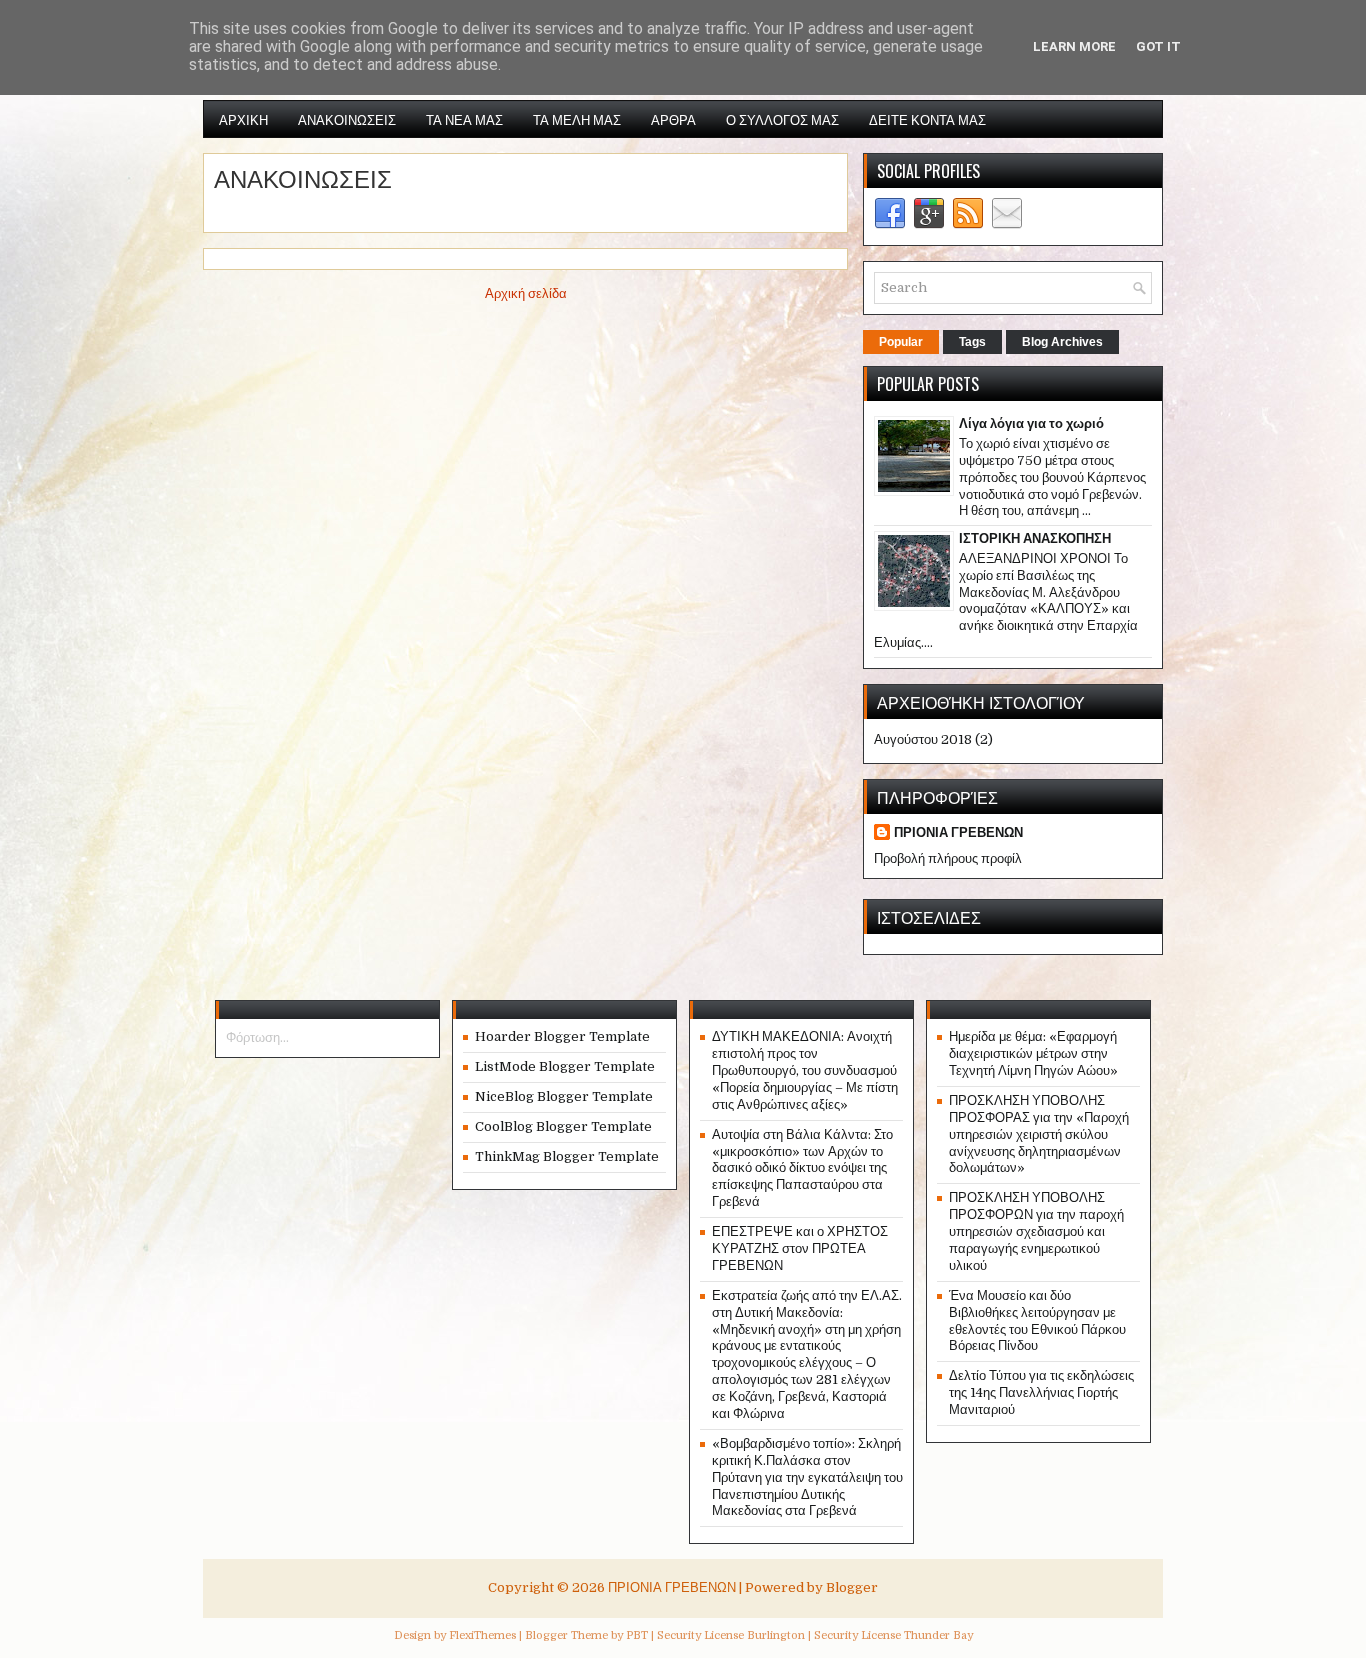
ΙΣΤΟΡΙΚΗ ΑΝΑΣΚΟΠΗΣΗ (1035, 538)
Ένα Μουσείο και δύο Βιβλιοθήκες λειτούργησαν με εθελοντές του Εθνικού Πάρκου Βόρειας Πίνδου (1037, 1321)
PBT (637, 1635)
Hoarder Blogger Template (562, 1036)
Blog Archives (1062, 342)
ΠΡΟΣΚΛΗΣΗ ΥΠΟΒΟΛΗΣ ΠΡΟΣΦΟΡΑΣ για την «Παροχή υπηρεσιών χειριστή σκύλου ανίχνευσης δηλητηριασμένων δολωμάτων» (1039, 1134)
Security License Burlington (731, 1635)
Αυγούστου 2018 (923, 739)
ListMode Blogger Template (565, 1066)
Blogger (852, 1587)
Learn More (1074, 46)
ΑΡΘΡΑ (673, 119)
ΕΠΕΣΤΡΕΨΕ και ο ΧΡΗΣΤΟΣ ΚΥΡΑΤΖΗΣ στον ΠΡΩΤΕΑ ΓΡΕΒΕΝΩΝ (800, 1248)
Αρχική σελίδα (526, 293)
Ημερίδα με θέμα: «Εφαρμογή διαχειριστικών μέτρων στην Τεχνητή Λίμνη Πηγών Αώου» (1033, 1053)
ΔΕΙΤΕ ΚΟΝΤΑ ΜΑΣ (927, 119)
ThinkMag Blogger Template (567, 1156)
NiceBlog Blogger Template (564, 1096)
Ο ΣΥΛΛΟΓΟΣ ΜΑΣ (782, 119)
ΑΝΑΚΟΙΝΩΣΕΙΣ (347, 119)
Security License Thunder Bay (893, 1635)
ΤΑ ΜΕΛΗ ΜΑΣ (577, 119)
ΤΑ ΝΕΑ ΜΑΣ (464, 119)
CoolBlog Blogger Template (563, 1126)
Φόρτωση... (257, 1037)
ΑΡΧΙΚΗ (243, 119)
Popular (901, 342)
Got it (1158, 46)
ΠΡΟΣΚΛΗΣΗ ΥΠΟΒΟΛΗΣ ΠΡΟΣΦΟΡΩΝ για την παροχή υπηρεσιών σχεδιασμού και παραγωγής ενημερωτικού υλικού (1036, 1231)
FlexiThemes (482, 1635)
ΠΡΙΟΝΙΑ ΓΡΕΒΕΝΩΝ (958, 832)
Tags (972, 342)
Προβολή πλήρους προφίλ (948, 858)
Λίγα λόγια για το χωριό (1031, 423)
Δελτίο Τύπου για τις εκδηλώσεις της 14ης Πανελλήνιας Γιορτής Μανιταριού (1041, 1392)
